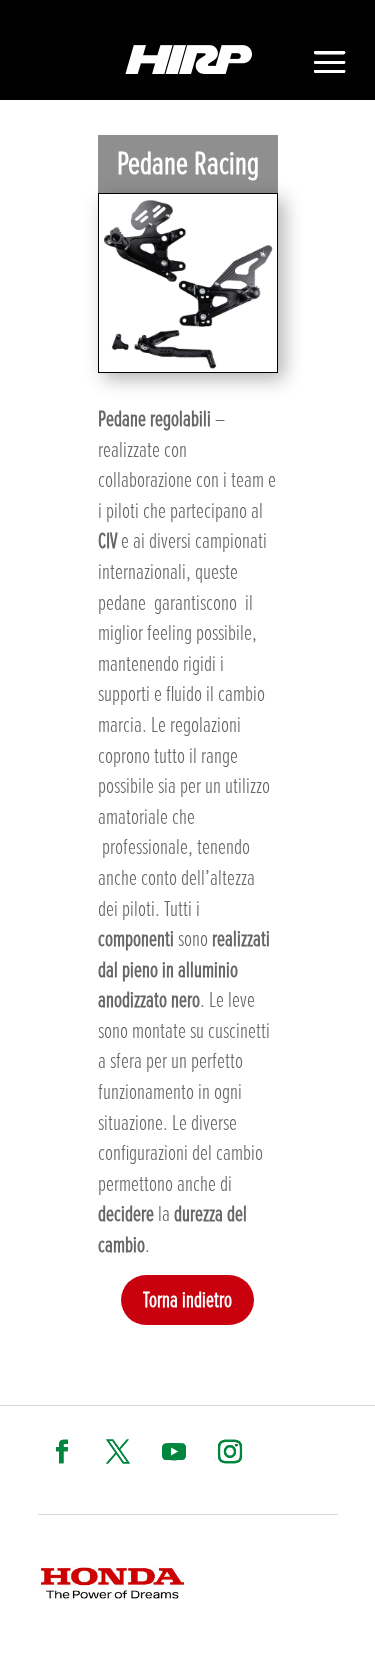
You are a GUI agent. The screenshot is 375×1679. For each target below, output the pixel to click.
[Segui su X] (118, 1452)
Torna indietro (187, 1299)
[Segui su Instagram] (230, 1452)
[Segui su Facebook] (62, 1452)
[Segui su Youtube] (174, 1452)
